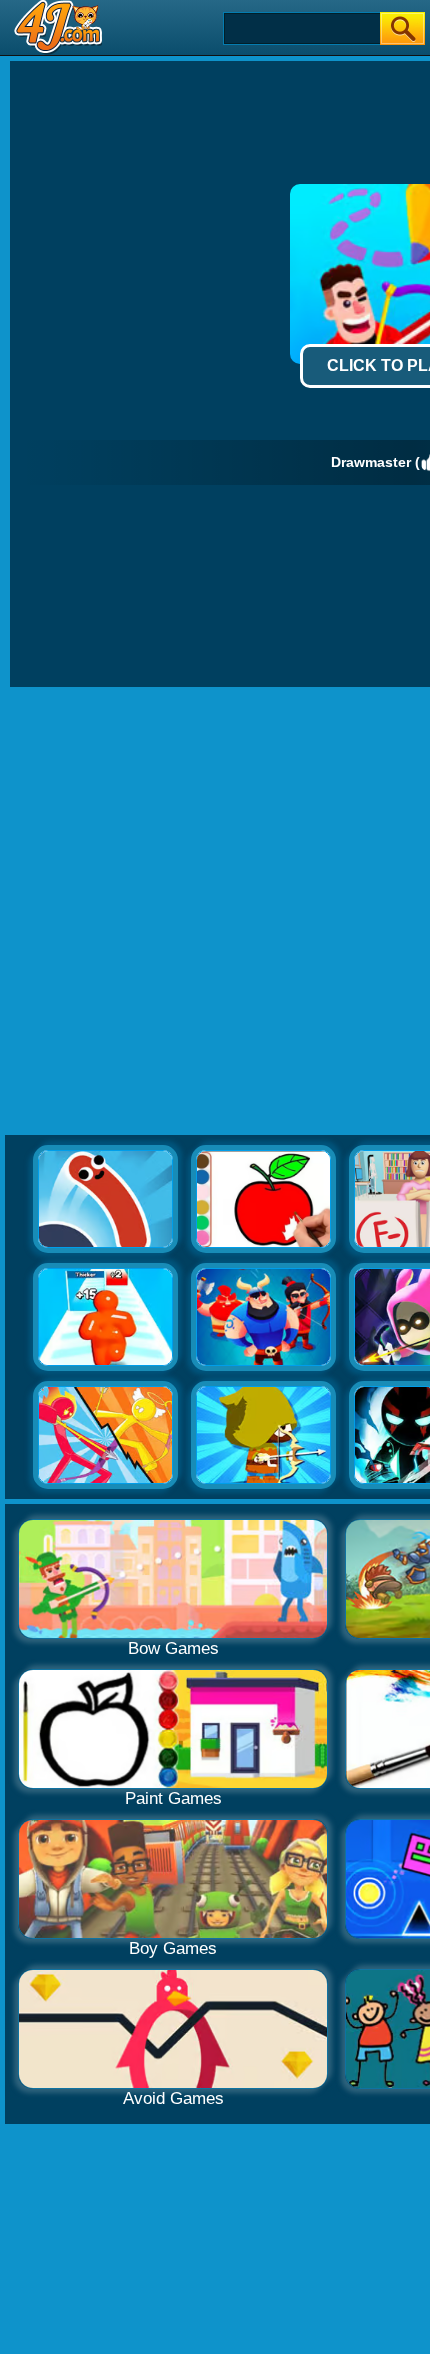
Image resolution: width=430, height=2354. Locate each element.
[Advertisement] (215, 912)
